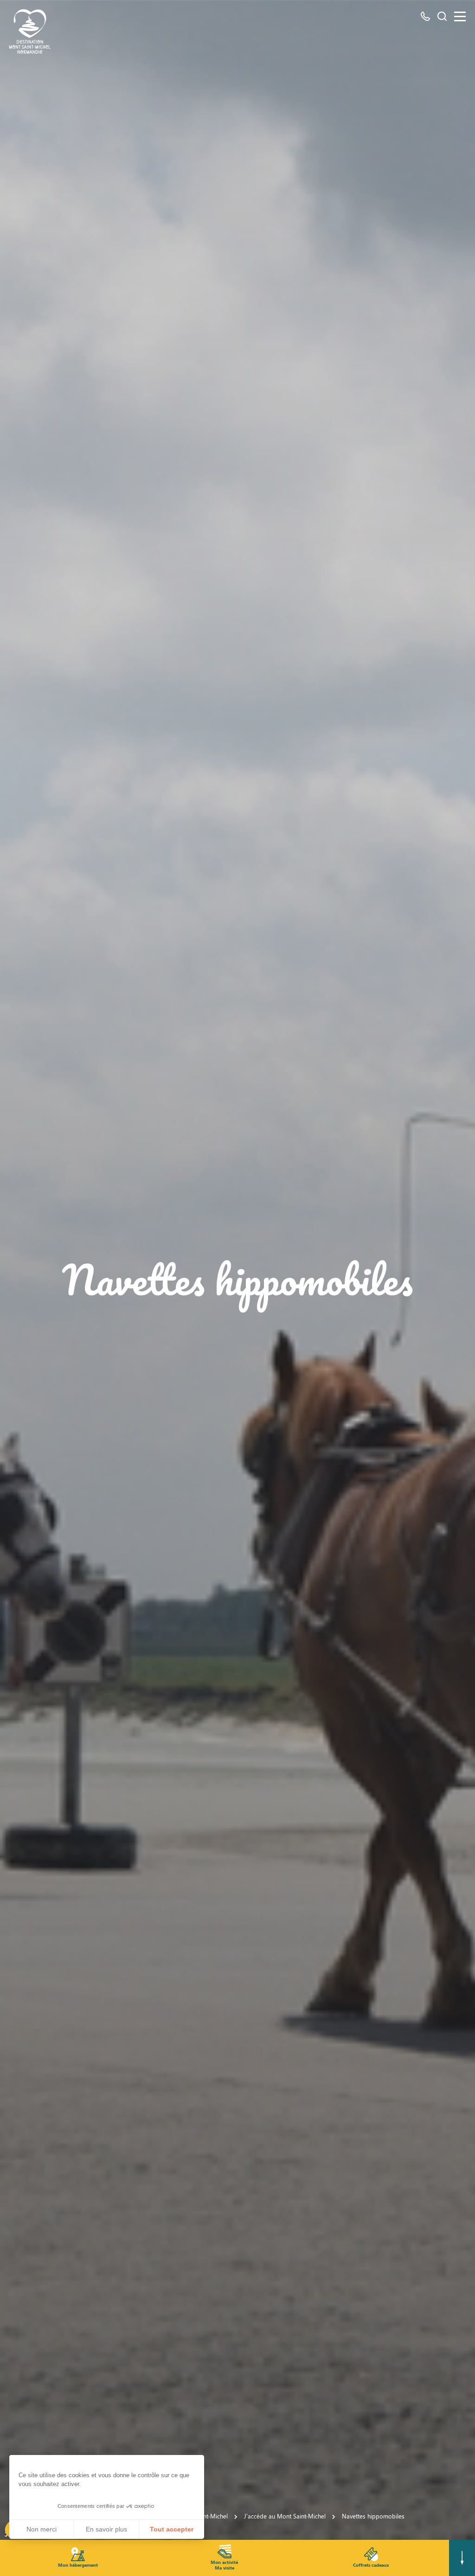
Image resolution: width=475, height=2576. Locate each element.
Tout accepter (172, 2529)
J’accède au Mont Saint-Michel (285, 2516)
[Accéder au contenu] (462, 2558)
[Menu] (460, 16)
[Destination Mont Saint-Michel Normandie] (30, 32)
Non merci (42, 2529)
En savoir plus (106, 2529)
